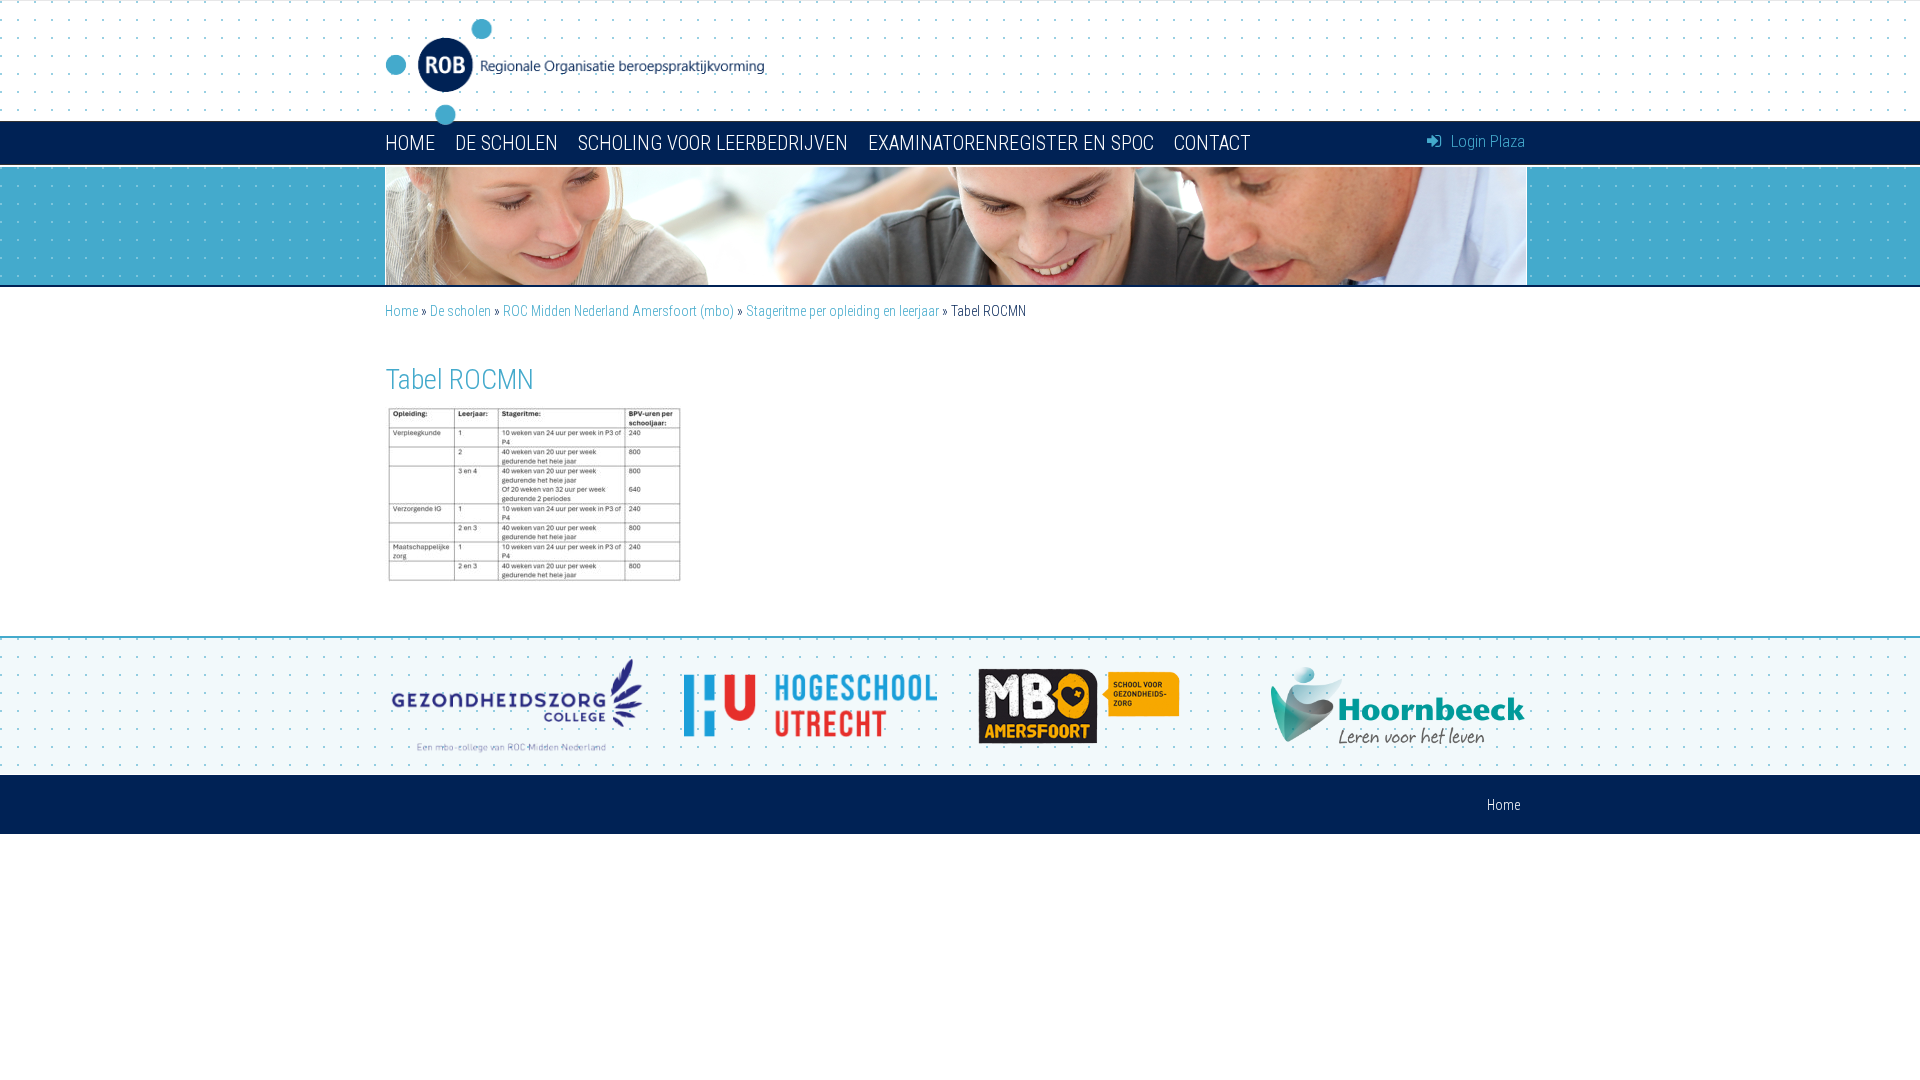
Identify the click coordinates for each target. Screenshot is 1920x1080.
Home (410, 143)
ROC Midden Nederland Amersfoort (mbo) (618, 311)
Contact (1212, 143)
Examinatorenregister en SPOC (1011, 143)
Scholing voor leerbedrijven (713, 143)
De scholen (506, 143)
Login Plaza (1486, 141)
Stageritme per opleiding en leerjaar (842, 311)
